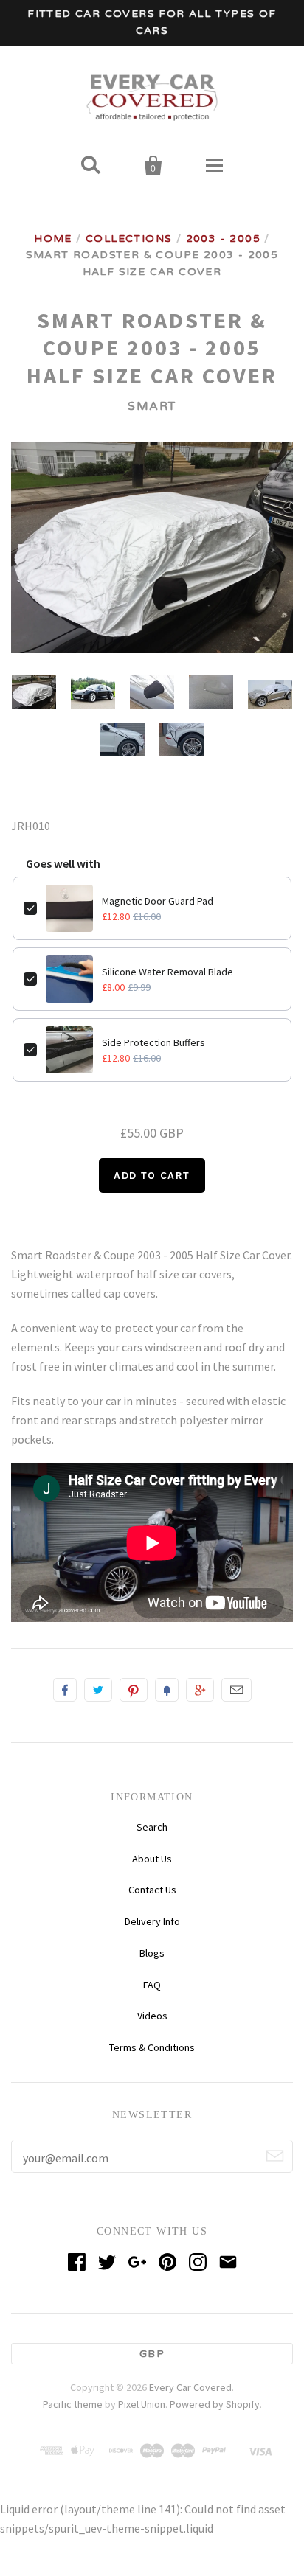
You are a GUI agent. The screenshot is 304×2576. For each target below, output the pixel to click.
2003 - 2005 (223, 239)
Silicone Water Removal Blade (167, 972)
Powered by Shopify (215, 2404)
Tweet (98, 1690)
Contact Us (152, 1890)
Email (236, 1690)
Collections (129, 239)
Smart (152, 406)
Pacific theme (73, 2404)
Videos (152, 2016)
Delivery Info (152, 1921)
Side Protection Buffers (153, 1042)
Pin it (134, 1690)
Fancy (167, 1690)
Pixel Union (142, 2404)
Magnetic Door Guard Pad (158, 901)
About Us (152, 1859)
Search (152, 1827)
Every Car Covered (190, 2387)
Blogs (152, 1953)
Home (53, 239)
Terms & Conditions (152, 2047)
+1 (200, 1690)
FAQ (152, 1985)
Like (65, 1690)
